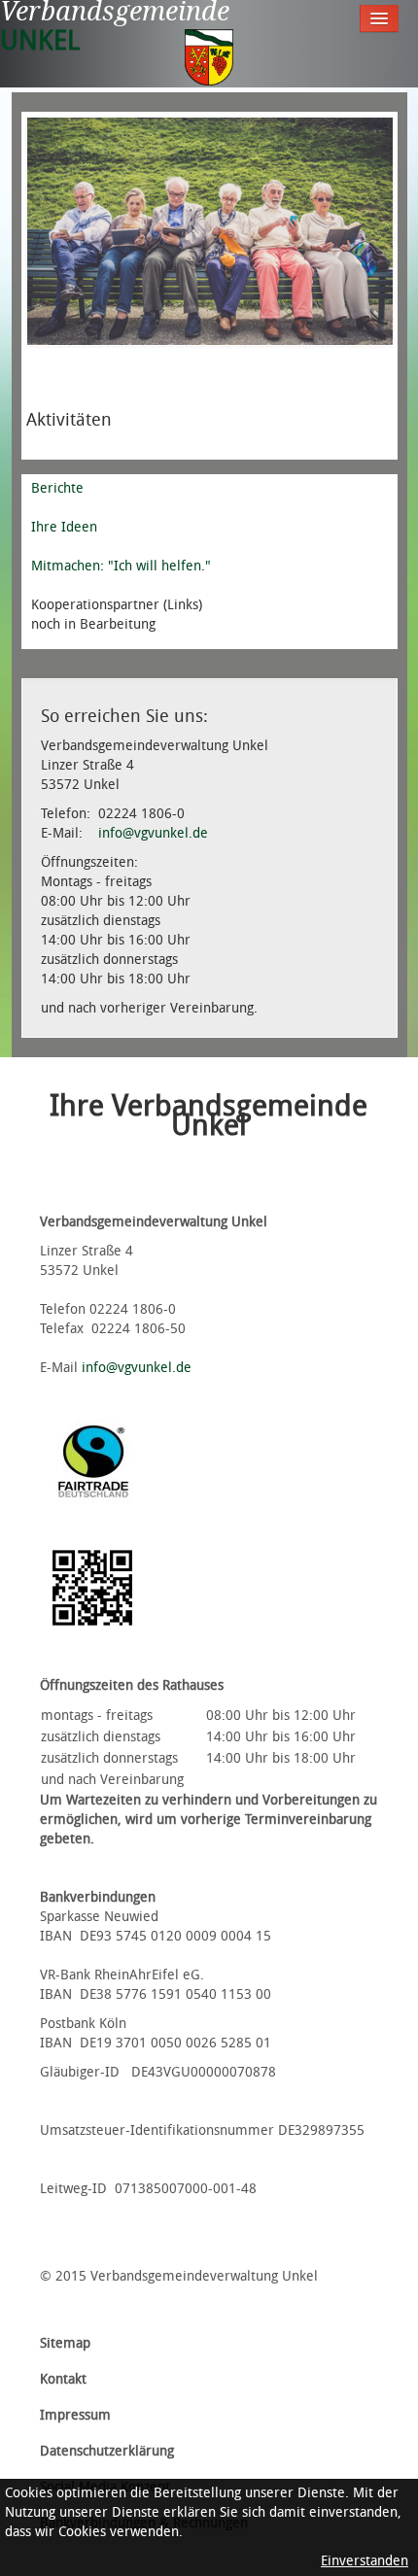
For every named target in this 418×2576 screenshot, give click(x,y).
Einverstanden (365, 2561)
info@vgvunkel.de (153, 833)
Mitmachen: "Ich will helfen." (121, 566)
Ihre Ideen (64, 527)
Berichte (57, 488)
